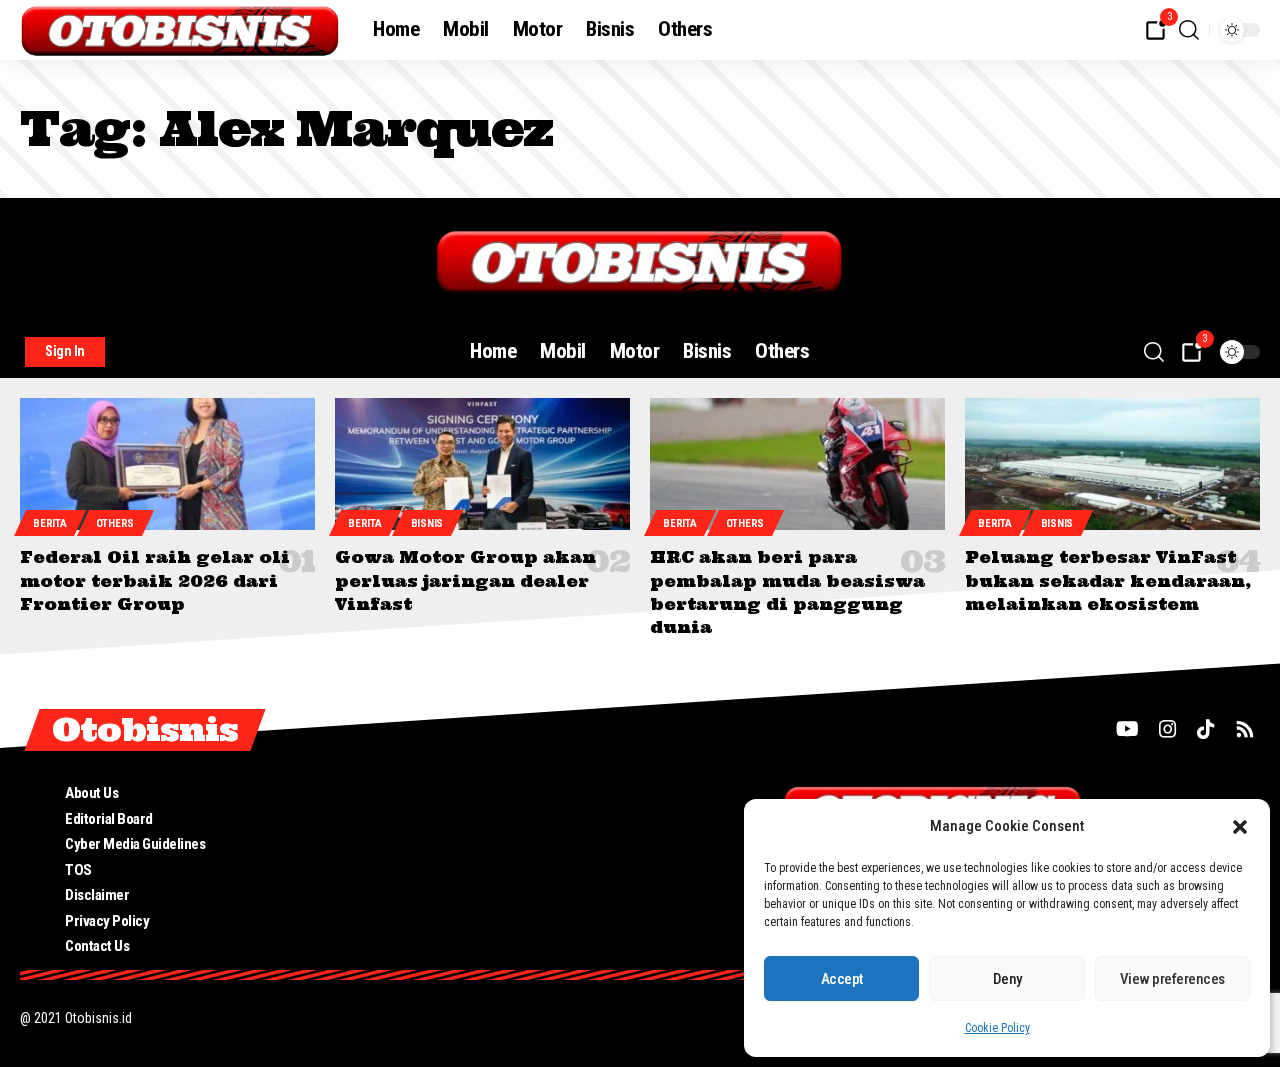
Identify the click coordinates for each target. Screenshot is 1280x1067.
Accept (842, 979)
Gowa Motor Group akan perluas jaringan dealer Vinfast (465, 580)
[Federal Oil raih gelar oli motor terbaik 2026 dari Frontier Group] (167, 464)
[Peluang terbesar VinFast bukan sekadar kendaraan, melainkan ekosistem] (1112, 464)
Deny (1007, 979)
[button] (1240, 827)
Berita (49, 523)
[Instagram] (1168, 729)
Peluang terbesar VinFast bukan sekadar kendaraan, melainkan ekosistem (1108, 580)
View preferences (1172, 979)
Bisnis (427, 523)
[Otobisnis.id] (180, 30)
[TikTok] (1206, 729)
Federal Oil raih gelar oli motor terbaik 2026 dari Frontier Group (155, 580)
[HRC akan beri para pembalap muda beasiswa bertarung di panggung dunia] (797, 464)
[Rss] (1245, 729)
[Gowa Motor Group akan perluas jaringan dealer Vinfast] (482, 464)
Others (115, 523)
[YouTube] (1127, 729)
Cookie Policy (997, 1028)
